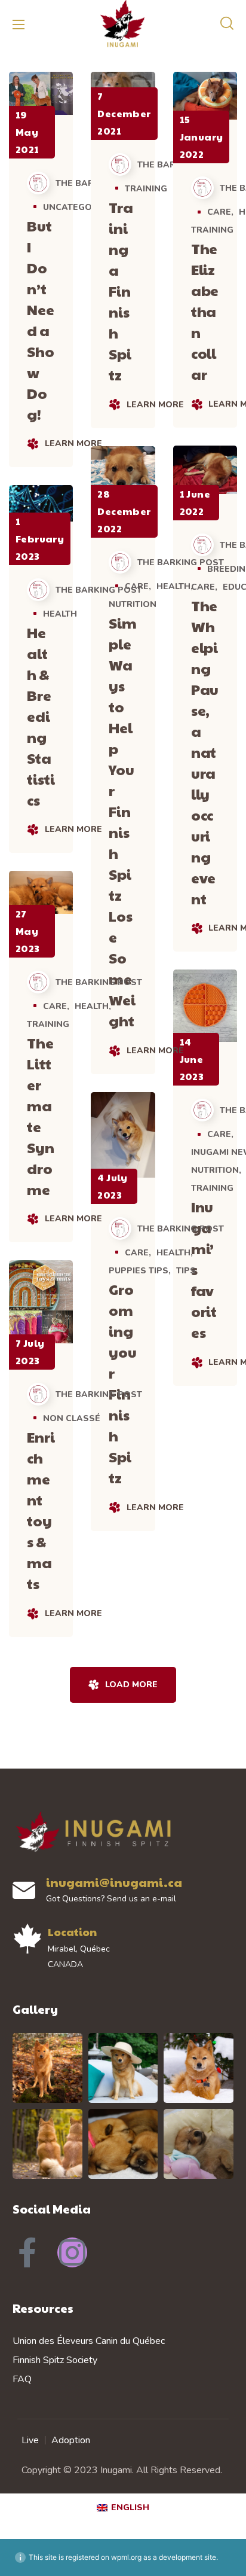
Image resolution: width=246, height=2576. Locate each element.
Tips (186, 1271)
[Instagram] (72, 2252)
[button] (227, 24)
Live (30, 2440)
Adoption (71, 2440)
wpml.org (126, 2557)
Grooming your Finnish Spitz (123, 1383)
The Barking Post (90, 183)
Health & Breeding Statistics (41, 716)
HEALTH (173, 586)
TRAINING (146, 189)
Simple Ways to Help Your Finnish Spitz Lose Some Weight (123, 821)
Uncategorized (81, 207)
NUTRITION (133, 604)
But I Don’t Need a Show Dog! (41, 320)
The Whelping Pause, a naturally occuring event (205, 752)
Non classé (72, 1418)
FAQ (22, 2379)
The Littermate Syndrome (41, 1116)
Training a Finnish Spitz (121, 291)
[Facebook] (27, 2252)
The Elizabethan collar (205, 311)
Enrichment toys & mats (41, 1510)
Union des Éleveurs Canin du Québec (89, 2341)
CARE (219, 212)
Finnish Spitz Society (55, 2360)
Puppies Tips (139, 1271)
